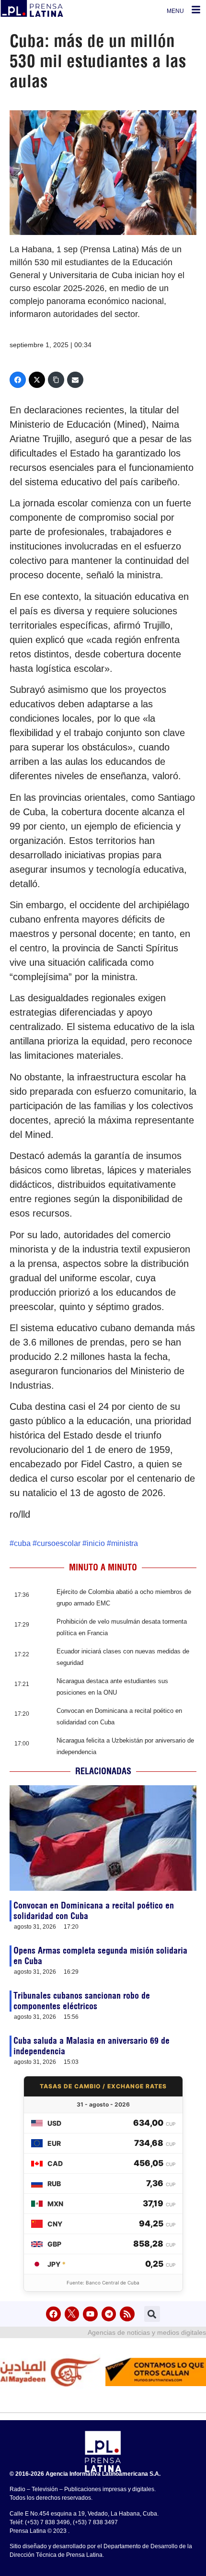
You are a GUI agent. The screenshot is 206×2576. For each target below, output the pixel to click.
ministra (125, 1543)
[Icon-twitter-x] (72, 2314)
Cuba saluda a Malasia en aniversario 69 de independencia (92, 2046)
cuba (22, 1543)
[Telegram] (109, 2314)
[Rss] (127, 2314)
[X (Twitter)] (37, 380)
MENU (175, 11)
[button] (152, 2314)
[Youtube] (90, 2314)
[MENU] (196, 10)
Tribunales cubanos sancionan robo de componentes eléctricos (82, 2001)
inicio (96, 1543)
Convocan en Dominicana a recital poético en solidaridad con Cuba (94, 1911)
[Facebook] (18, 380)
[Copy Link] (56, 380)
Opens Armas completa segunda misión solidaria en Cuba (100, 1956)
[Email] (75, 380)
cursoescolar (59, 1543)
